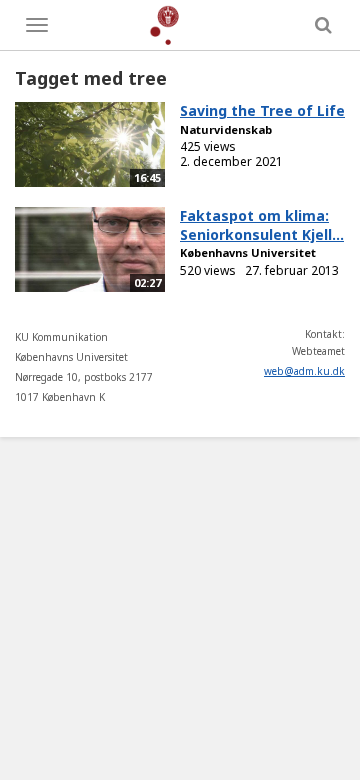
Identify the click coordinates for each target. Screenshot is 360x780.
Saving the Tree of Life (262, 110)
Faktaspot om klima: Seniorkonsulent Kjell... (262, 225)
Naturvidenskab (226, 129)
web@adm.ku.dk (304, 371)
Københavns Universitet (248, 252)
